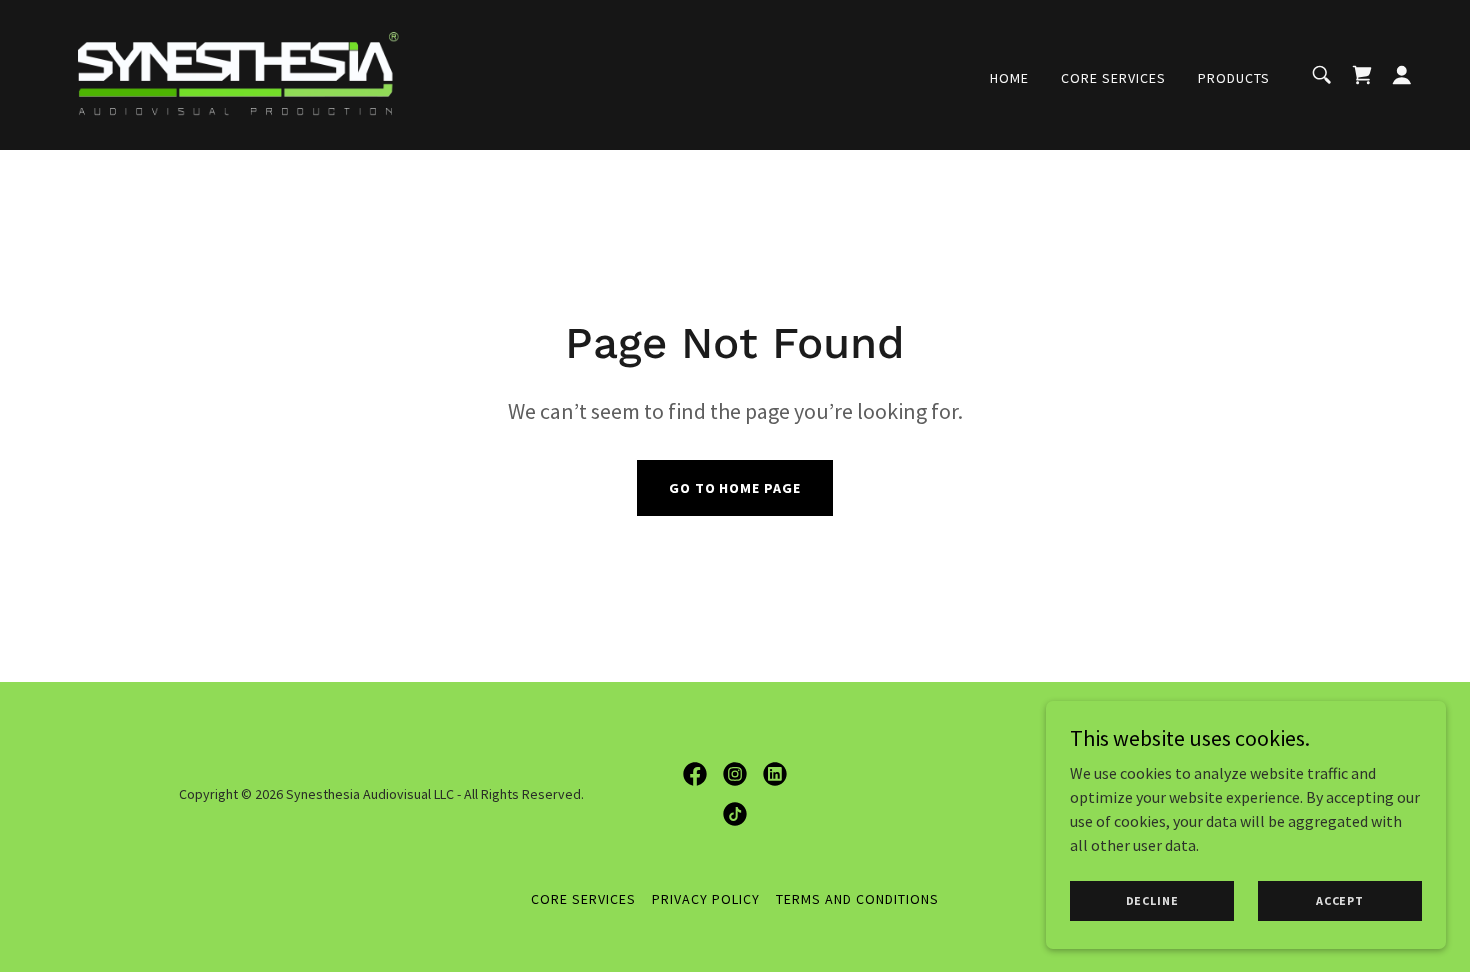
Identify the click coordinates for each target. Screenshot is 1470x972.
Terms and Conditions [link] (857, 899)
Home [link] (1009, 78)
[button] (1402, 75)
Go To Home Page (735, 488)
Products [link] (1234, 78)
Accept (1340, 900)
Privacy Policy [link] (706, 899)
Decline (1152, 900)
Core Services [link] (1113, 78)
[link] (239, 73)
